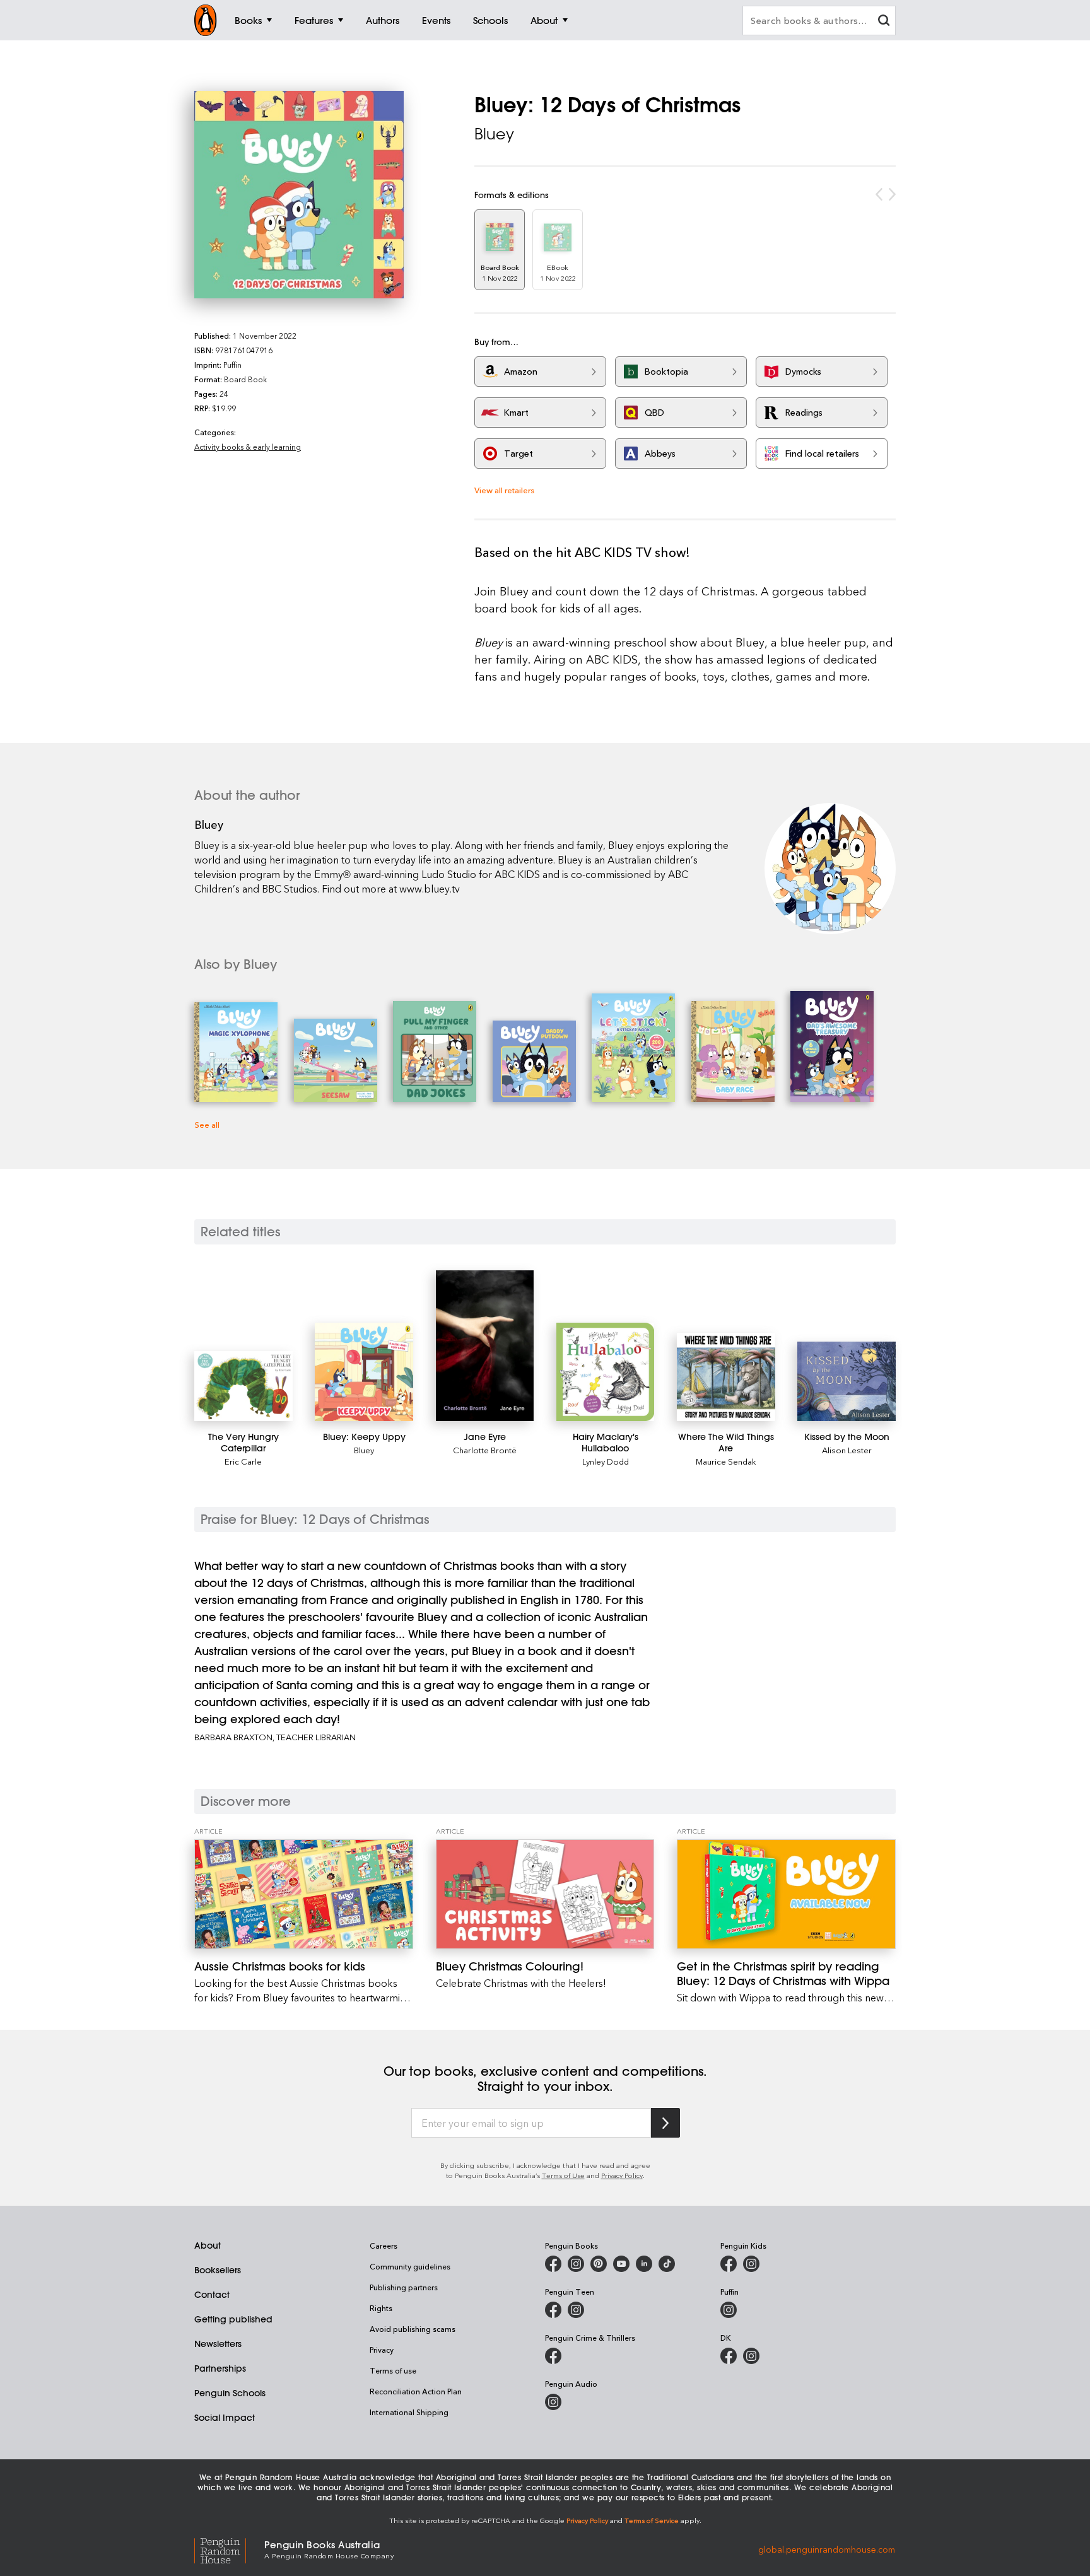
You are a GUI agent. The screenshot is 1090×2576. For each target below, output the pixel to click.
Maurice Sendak (726, 1461)
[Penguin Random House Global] (229, 2549)
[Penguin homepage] (206, 20)
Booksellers (218, 2270)
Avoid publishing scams (413, 2329)
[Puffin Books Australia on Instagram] (729, 2310)
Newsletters (218, 2344)
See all (207, 1124)
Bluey (494, 134)
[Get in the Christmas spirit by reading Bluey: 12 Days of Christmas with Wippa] (786, 1894)
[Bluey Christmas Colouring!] (545, 1894)
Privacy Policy (622, 2175)
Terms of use (393, 2370)
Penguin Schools (230, 2393)
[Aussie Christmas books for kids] (304, 1894)
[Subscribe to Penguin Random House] (665, 2123)
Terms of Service (652, 2520)
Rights (381, 2308)
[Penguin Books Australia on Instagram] (576, 2264)
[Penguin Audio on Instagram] (553, 2402)
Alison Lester (847, 1450)
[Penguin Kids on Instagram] (751, 2264)
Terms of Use (563, 2175)
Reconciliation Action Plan (416, 2391)
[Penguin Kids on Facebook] (729, 2264)
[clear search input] (884, 22)
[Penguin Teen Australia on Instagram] (576, 2310)
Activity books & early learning (248, 447)
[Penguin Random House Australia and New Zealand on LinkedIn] (644, 2264)
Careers (384, 2245)
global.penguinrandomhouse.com (827, 2549)
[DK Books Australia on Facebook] (729, 2356)
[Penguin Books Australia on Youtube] (621, 2264)
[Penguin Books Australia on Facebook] (553, 2264)
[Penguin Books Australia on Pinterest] (599, 2264)
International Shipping (409, 2412)
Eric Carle (243, 1461)
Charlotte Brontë (485, 1450)
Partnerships (220, 2368)
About (208, 2245)
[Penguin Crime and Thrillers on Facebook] (553, 2356)
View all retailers (504, 490)
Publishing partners (404, 2287)
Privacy (382, 2350)
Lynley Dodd (606, 1461)
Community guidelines (410, 2266)
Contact (212, 2295)
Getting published (233, 2319)
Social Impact (225, 2418)
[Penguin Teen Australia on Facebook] (553, 2310)
